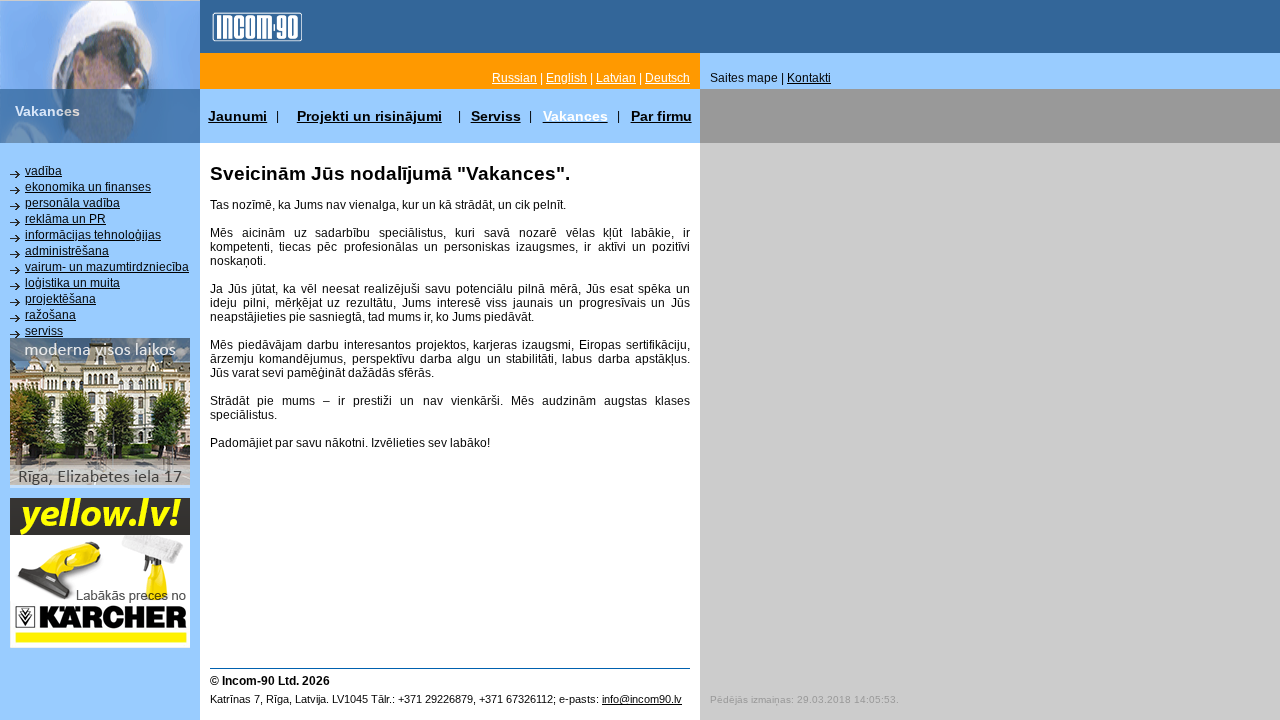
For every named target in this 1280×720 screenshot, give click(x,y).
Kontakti (809, 78)
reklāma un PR (65, 219)
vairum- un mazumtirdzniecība (107, 267)
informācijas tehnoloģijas (93, 235)
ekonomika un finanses (88, 187)
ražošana (50, 315)
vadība (43, 171)
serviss (44, 331)
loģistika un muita (72, 283)
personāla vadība (72, 203)
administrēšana (67, 251)
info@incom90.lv (642, 699)
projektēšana (60, 299)
